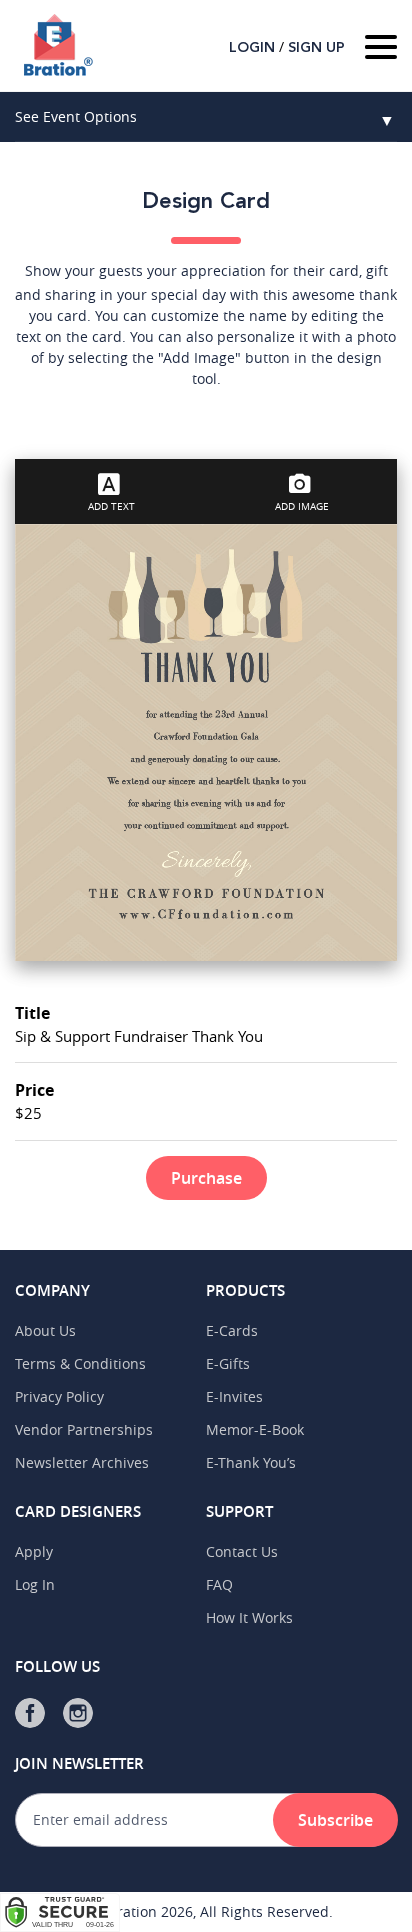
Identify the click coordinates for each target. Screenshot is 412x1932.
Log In (35, 1584)
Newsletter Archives (82, 1462)
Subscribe (335, 1820)
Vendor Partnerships (84, 1429)
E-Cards (232, 1330)
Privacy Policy (59, 1396)
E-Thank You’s (251, 1462)
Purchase (206, 1178)
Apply (34, 1551)
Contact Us (242, 1551)
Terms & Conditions (80, 1363)
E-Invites (234, 1396)
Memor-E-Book (255, 1429)
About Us (45, 1330)
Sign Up (316, 48)
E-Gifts (228, 1363)
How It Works (249, 1617)
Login (252, 48)
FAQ (219, 1584)
